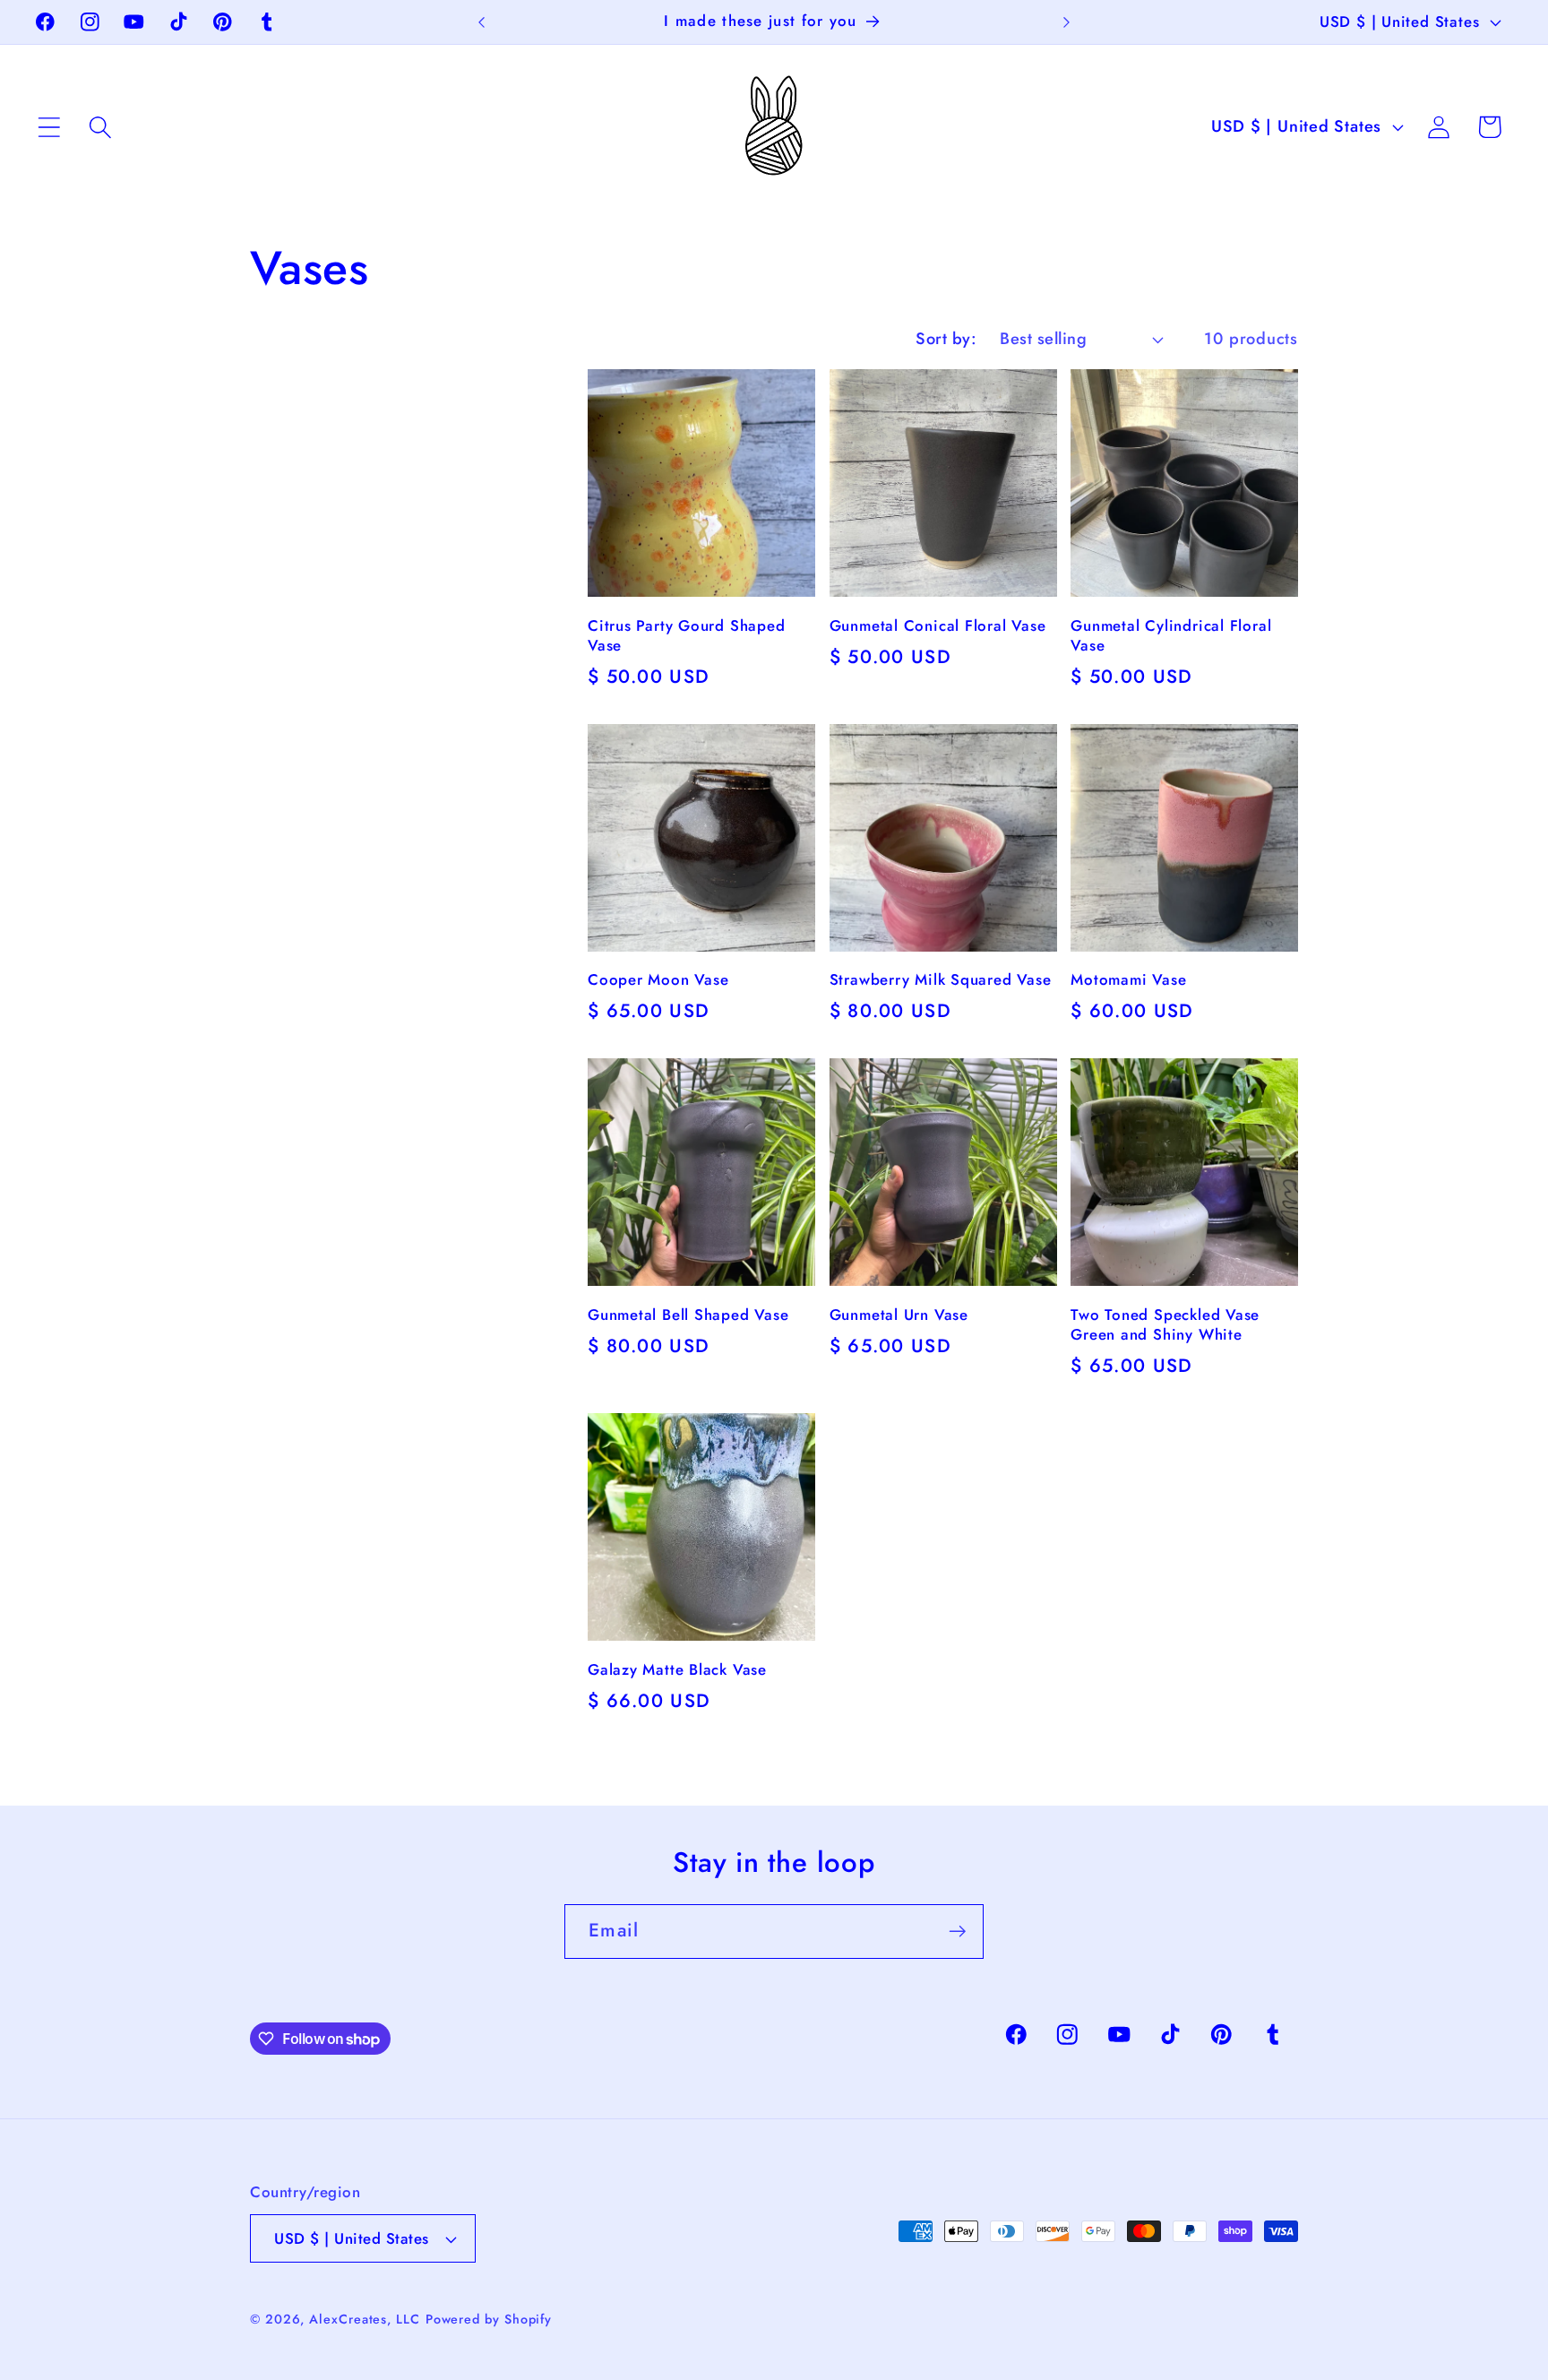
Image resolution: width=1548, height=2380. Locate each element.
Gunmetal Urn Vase (899, 1315)
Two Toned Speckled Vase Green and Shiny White (1165, 1325)
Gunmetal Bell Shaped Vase (688, 1315)
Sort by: (946, 339)
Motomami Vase (1128, 980)
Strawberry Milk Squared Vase (941, 980)
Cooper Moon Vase (658, 980)
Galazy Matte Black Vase (677, 1670)
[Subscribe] (957, 1932)
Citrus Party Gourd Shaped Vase (687, 636)
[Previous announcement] (482, 22)
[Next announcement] (1066, 22)
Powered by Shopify (489, 2319)
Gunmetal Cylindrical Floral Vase (1171, 636)
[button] (49, 127)
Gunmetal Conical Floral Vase (938, 626)
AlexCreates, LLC (365, 2319)
